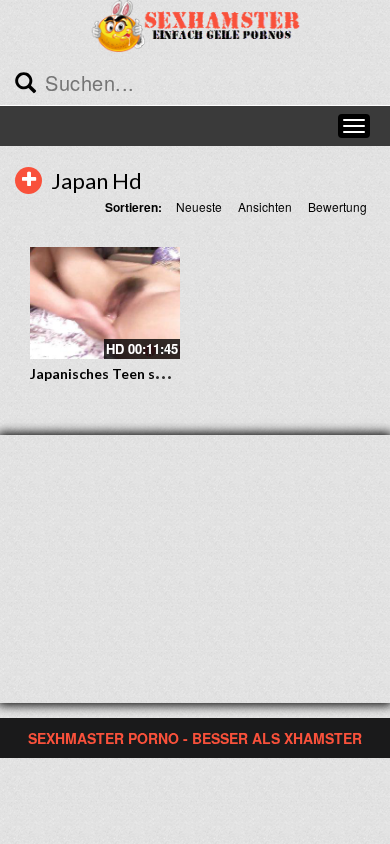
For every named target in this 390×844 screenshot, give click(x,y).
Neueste (199, 206)
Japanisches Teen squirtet (117, 373)
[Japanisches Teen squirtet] (105, 303)
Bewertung (337, 206)
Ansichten (265, 206)
